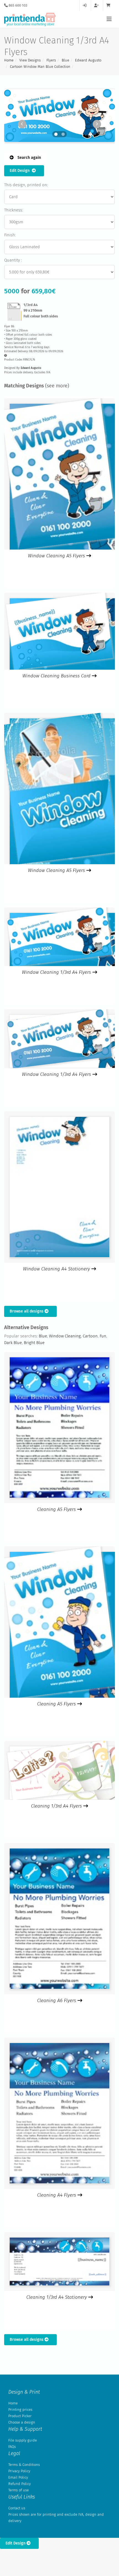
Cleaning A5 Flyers (57, 1509)
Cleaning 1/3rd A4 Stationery (57, 2297)
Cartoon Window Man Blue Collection (40, 67)
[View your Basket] (110, 5)
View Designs (30, 60)
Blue (65, 60)
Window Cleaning (65, 1336)
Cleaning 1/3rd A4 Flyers (57, 1806)
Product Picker (20, 2416)
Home (9, 60)
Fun (103, 1336)
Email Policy (18, 2477)
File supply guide (23, 2440)
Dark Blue (13, 1343)
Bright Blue (34, 1343)
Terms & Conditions (24, 2465)
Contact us (17, 2508)
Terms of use (19, 2490)
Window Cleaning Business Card (57, 676)
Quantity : (13, 260)
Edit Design (21, 171)
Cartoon (90, 1336)
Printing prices (20, 2410)
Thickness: (14, 210)
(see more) (57, 386)
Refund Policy (20, 2484)
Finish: (10, 235)
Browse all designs (27, 1311)
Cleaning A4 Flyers (57, 2195)
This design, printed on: (26, 185)
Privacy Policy (19, 2471)
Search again (29, 158)
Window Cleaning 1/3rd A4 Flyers (57, 972)
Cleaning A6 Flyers (57, 2001)
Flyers (51, 60)
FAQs (12, 2447)
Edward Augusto (88, 60)
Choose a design (22, 2422)
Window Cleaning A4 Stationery (57, 1269)
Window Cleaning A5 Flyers (57, 556)
